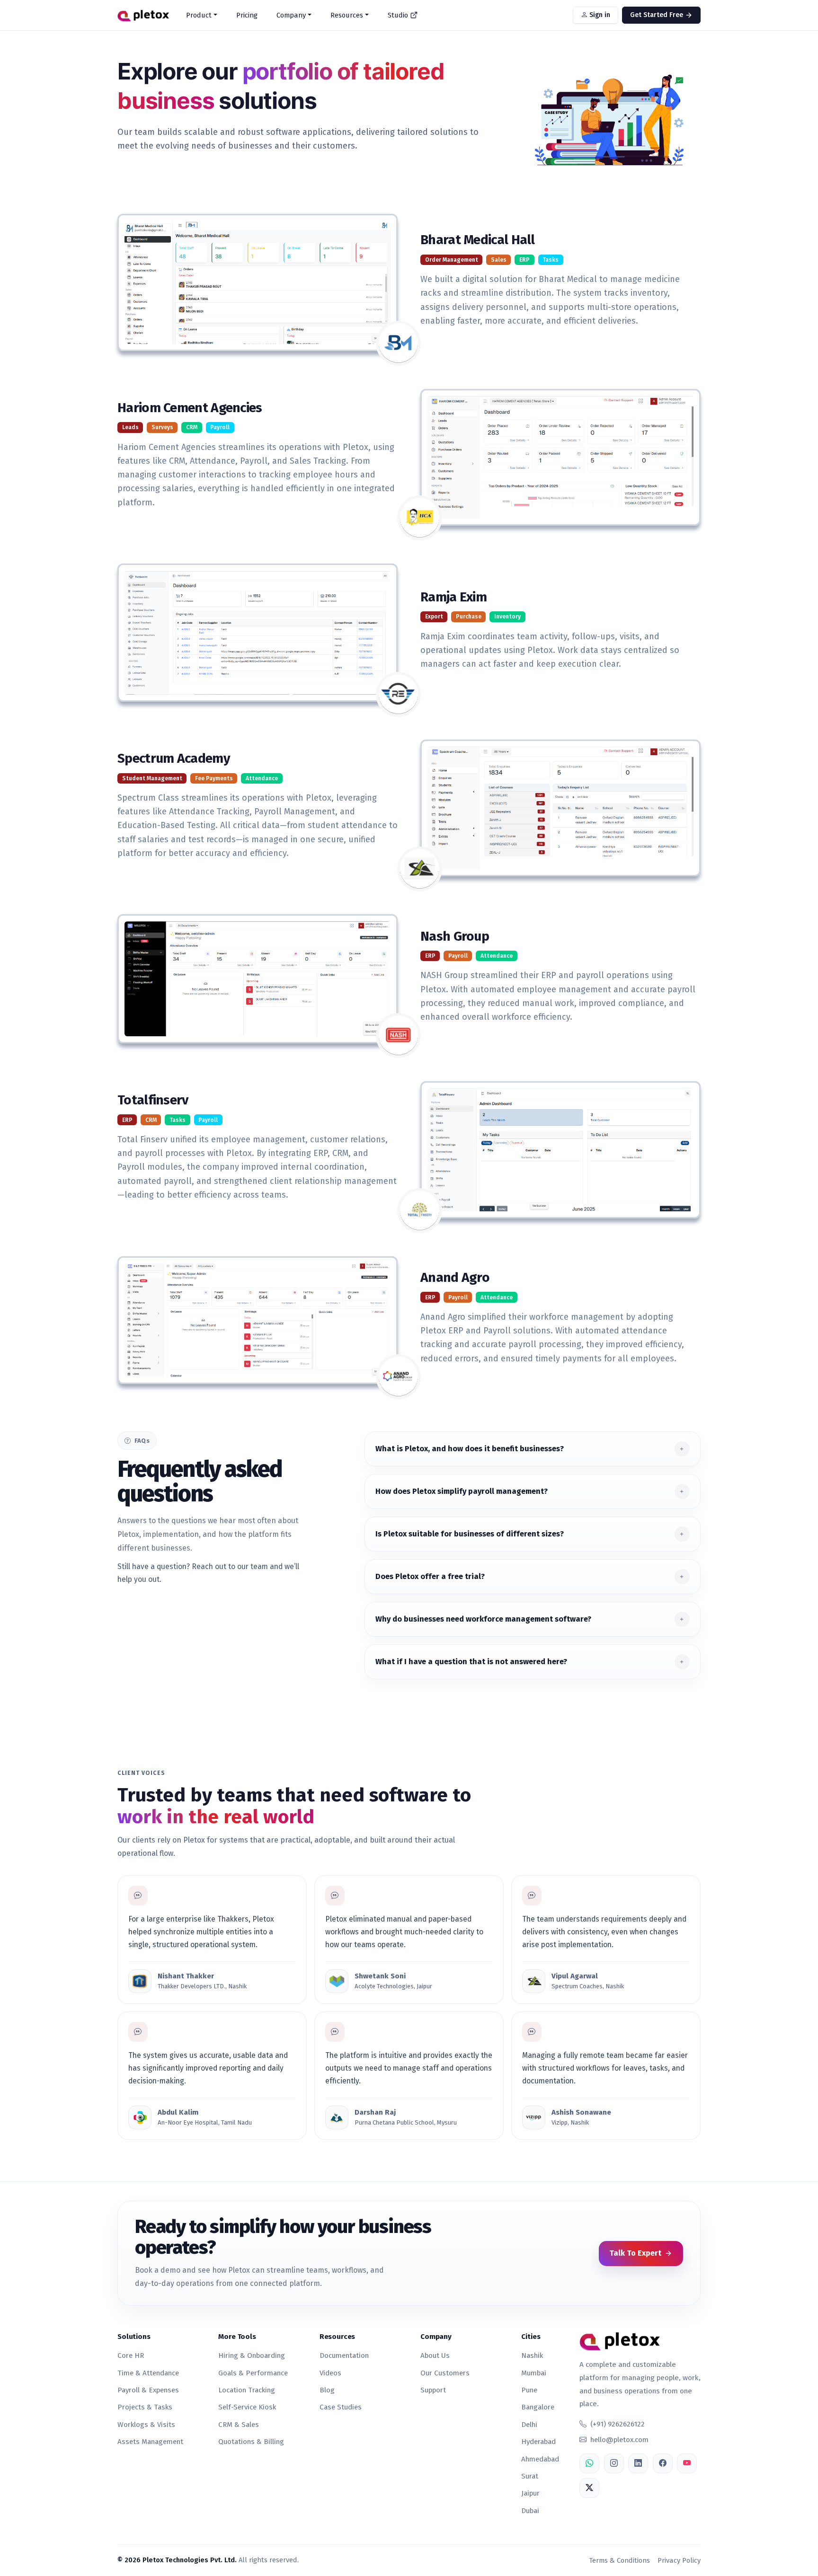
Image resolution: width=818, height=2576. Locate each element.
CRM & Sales (239, 2425)
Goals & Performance (253, 2373)
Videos (330, 2373)
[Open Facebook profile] (663, 2463)
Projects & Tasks (145, 2407)
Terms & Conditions (619, 2560)
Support (433, 2390)
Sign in (599, 15)
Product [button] (199, 15)
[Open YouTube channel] (687, 2463)
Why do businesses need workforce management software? (483, 1619)
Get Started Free (658, 15)
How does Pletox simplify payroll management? (462, 1491)
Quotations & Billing (251, 2442)
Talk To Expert (635, 2253)
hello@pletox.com (619, 2440)
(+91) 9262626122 (618, 2424)
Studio (398, 15)
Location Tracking (247, 2390)
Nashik (532, 2355)
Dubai (530, 2511)
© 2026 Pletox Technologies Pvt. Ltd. (177, 2560)
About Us (435, 2355)
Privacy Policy (679, 2560)
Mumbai (534, 2373)
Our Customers (445, 2373)
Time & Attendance (148, 2373)
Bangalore (538, 2407)
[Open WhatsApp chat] (589, 2463)
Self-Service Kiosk (247, 2407)
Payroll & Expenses (148, 2390)
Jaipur (530, 2493)
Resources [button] (347, 15)
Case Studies (341, 2407)
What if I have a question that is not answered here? (471, 1662)
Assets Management (150, 2442)
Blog (327, 2390)
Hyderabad (538, 2442)
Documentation (344, 2355)
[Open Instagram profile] (614, 2463)
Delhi (529, 2425)
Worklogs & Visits (146, 2425)
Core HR (131, 2355)
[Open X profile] (589, 2488)
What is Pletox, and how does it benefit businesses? (470, 1449)
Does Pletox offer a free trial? (430, 1576)
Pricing (247, 15)
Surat (530, 2476)
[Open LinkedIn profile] (638, 2463)
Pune (529, 2390)
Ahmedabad (540, 2459)
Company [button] (291, 15)
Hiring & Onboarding (252, 2355)
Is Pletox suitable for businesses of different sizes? (470, 1534)
